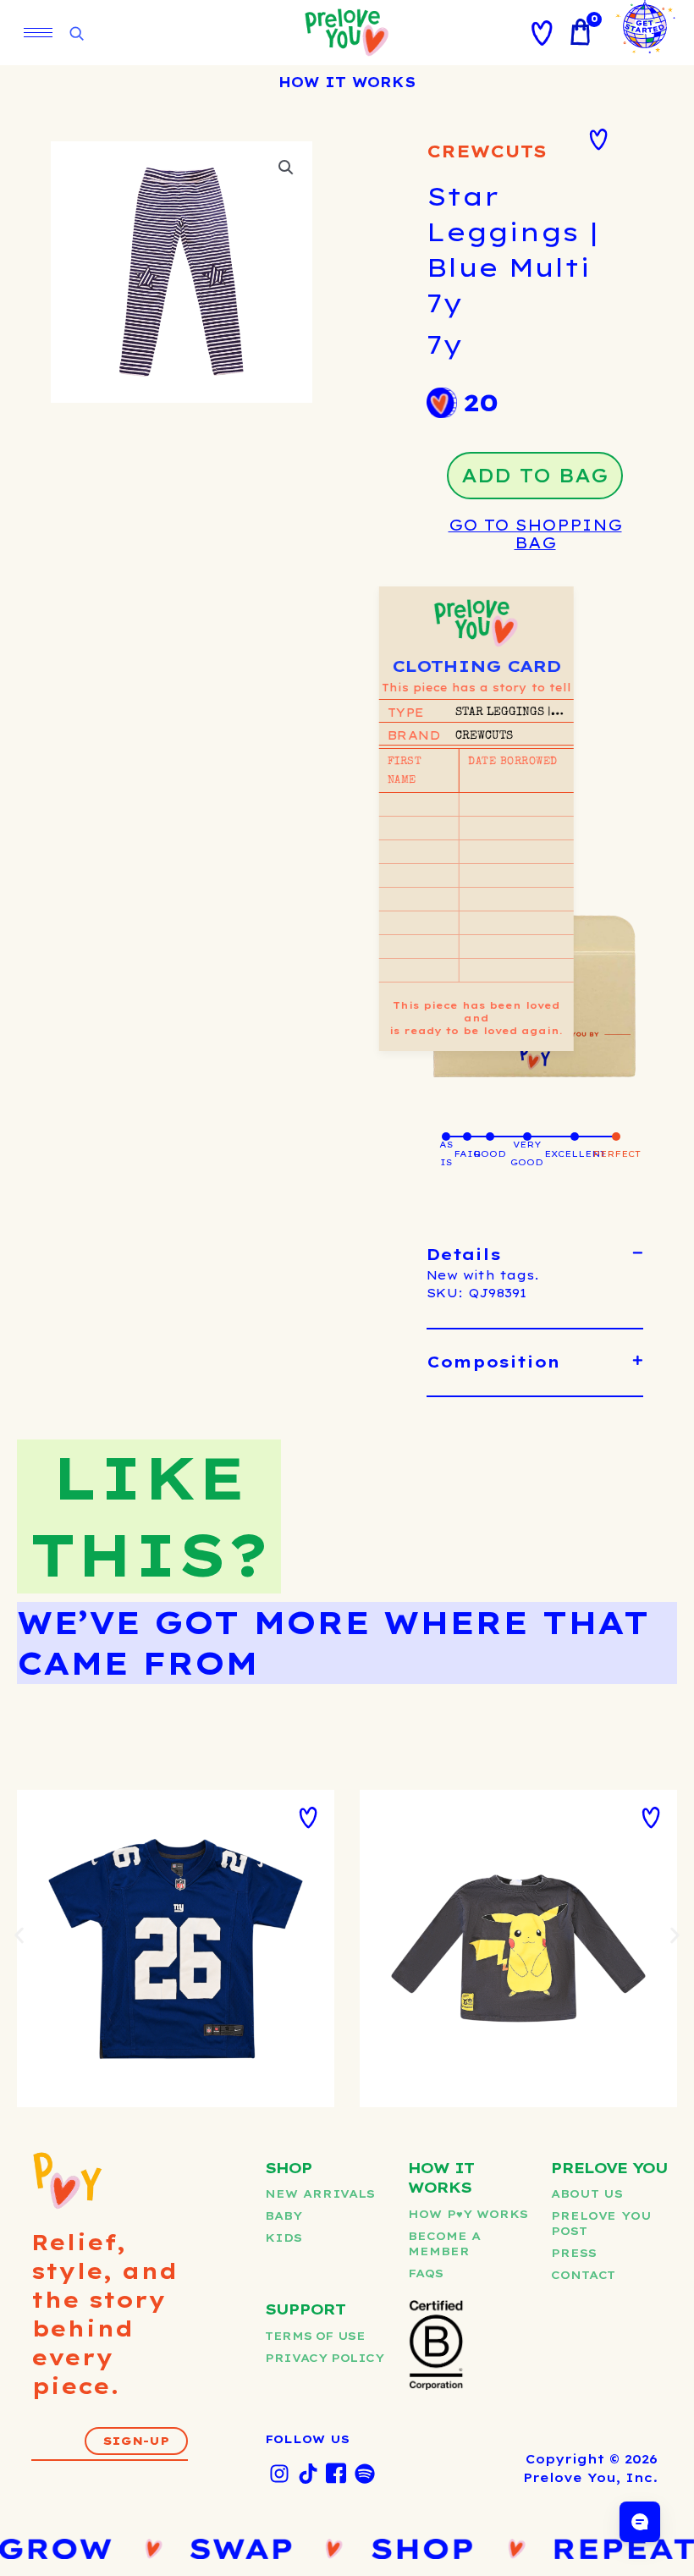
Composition (493, 1362)
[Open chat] (640, 2522)
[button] (286, 168)
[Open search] (76, 34)
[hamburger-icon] (38, 33)
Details (464, 1255)
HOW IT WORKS (347, 82)
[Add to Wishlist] (598, 140)
